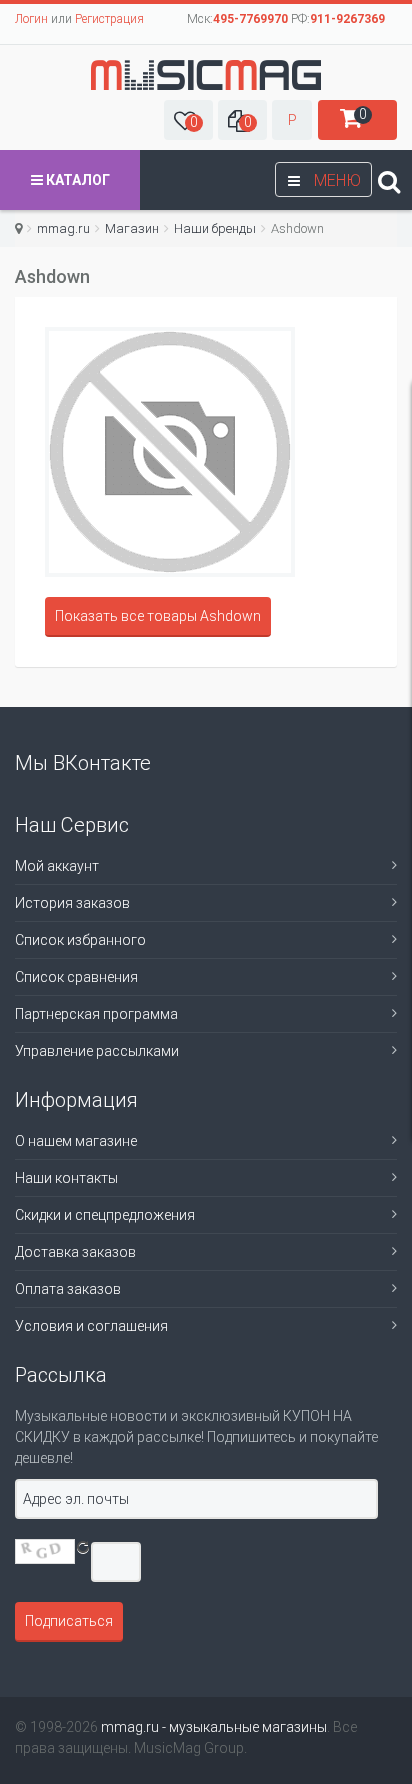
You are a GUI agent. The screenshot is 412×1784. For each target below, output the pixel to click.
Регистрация (109, 19)
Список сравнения (76, 977)
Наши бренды (215, 228)
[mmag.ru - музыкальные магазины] (206, 75)
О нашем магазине (76, 1141)
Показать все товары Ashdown (158, 616)
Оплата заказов (68, 1289)
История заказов (72, 903)
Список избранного (80, 940)
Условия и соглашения (91, 1326)
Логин (31, 19)
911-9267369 (347, 19)
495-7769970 (250, 19)
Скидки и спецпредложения (105, 1215)
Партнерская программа (96, 1014)
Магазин (132, 228)
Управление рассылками (97, 1051)
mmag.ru (63, 228)
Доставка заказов (75, 1252)
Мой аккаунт (57, 866)
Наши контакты (66, 1178)
